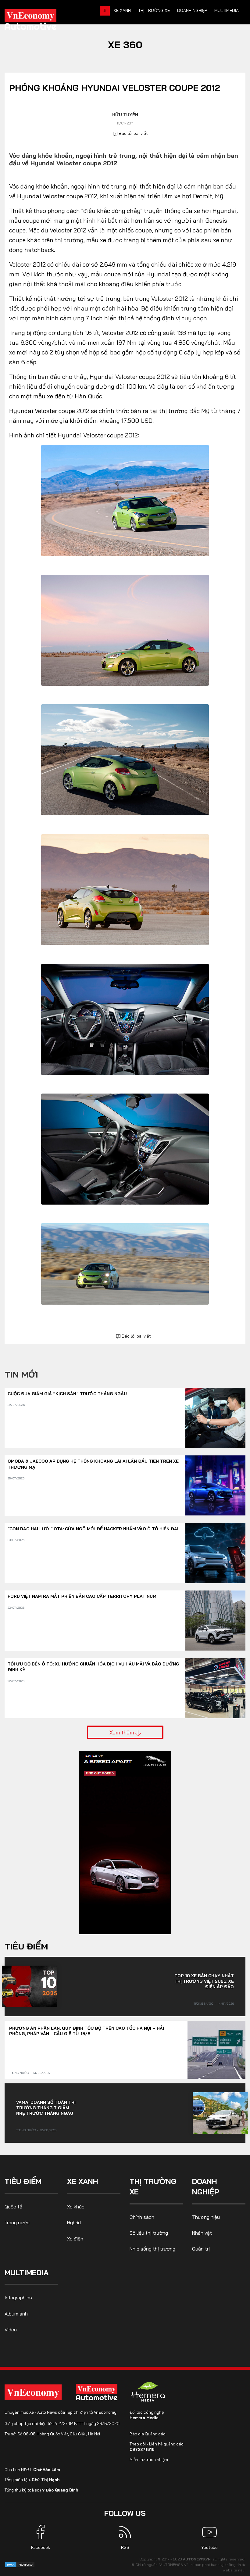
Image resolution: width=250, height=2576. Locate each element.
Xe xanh (122, 10)
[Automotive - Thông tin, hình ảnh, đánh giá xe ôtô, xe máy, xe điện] (41, 21)
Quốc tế (13, 2207)
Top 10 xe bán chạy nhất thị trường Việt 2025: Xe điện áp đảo (204, 1981)
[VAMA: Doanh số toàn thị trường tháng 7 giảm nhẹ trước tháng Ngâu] (220, 2113)
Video (11, 2330)
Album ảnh (16, 2314)
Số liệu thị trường (149, 2233)
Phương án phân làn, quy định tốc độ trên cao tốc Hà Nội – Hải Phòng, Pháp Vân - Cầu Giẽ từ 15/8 (87, 2031)
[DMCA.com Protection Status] (20, 2564)
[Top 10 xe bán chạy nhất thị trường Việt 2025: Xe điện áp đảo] (30, 1986)
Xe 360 (125, 45)
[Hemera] (148, 2392)
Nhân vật (202, 2233)
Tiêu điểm (26, 1946)
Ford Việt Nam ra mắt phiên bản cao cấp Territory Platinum (82, 1596)
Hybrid (74, 2222)
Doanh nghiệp (192, 10)
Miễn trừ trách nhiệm (149, 2459)
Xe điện (75, 2239)
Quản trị (201, 2249)
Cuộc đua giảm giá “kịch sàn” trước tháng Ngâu (67, 1394)
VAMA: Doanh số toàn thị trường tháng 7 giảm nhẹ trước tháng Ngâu (46, 2108)
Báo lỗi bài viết (133, 133)
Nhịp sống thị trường (152, 2249)
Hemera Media (144, 2418)
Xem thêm (122, 1732)
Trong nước (203, 2004)
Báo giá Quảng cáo (148, 2434)
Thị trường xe (154, 10)
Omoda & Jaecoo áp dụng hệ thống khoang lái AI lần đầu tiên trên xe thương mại (93, 1464)
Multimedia (227, 10)
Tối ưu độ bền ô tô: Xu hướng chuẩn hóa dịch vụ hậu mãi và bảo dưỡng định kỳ (93, 1667)
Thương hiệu (206, 2217)
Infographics (18, 2298)
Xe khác (76, 2207)
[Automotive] (98, 2392)
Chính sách (142, 2217)
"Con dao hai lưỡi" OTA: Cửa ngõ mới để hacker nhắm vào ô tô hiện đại (93, 1529)
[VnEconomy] (33, 2392)
